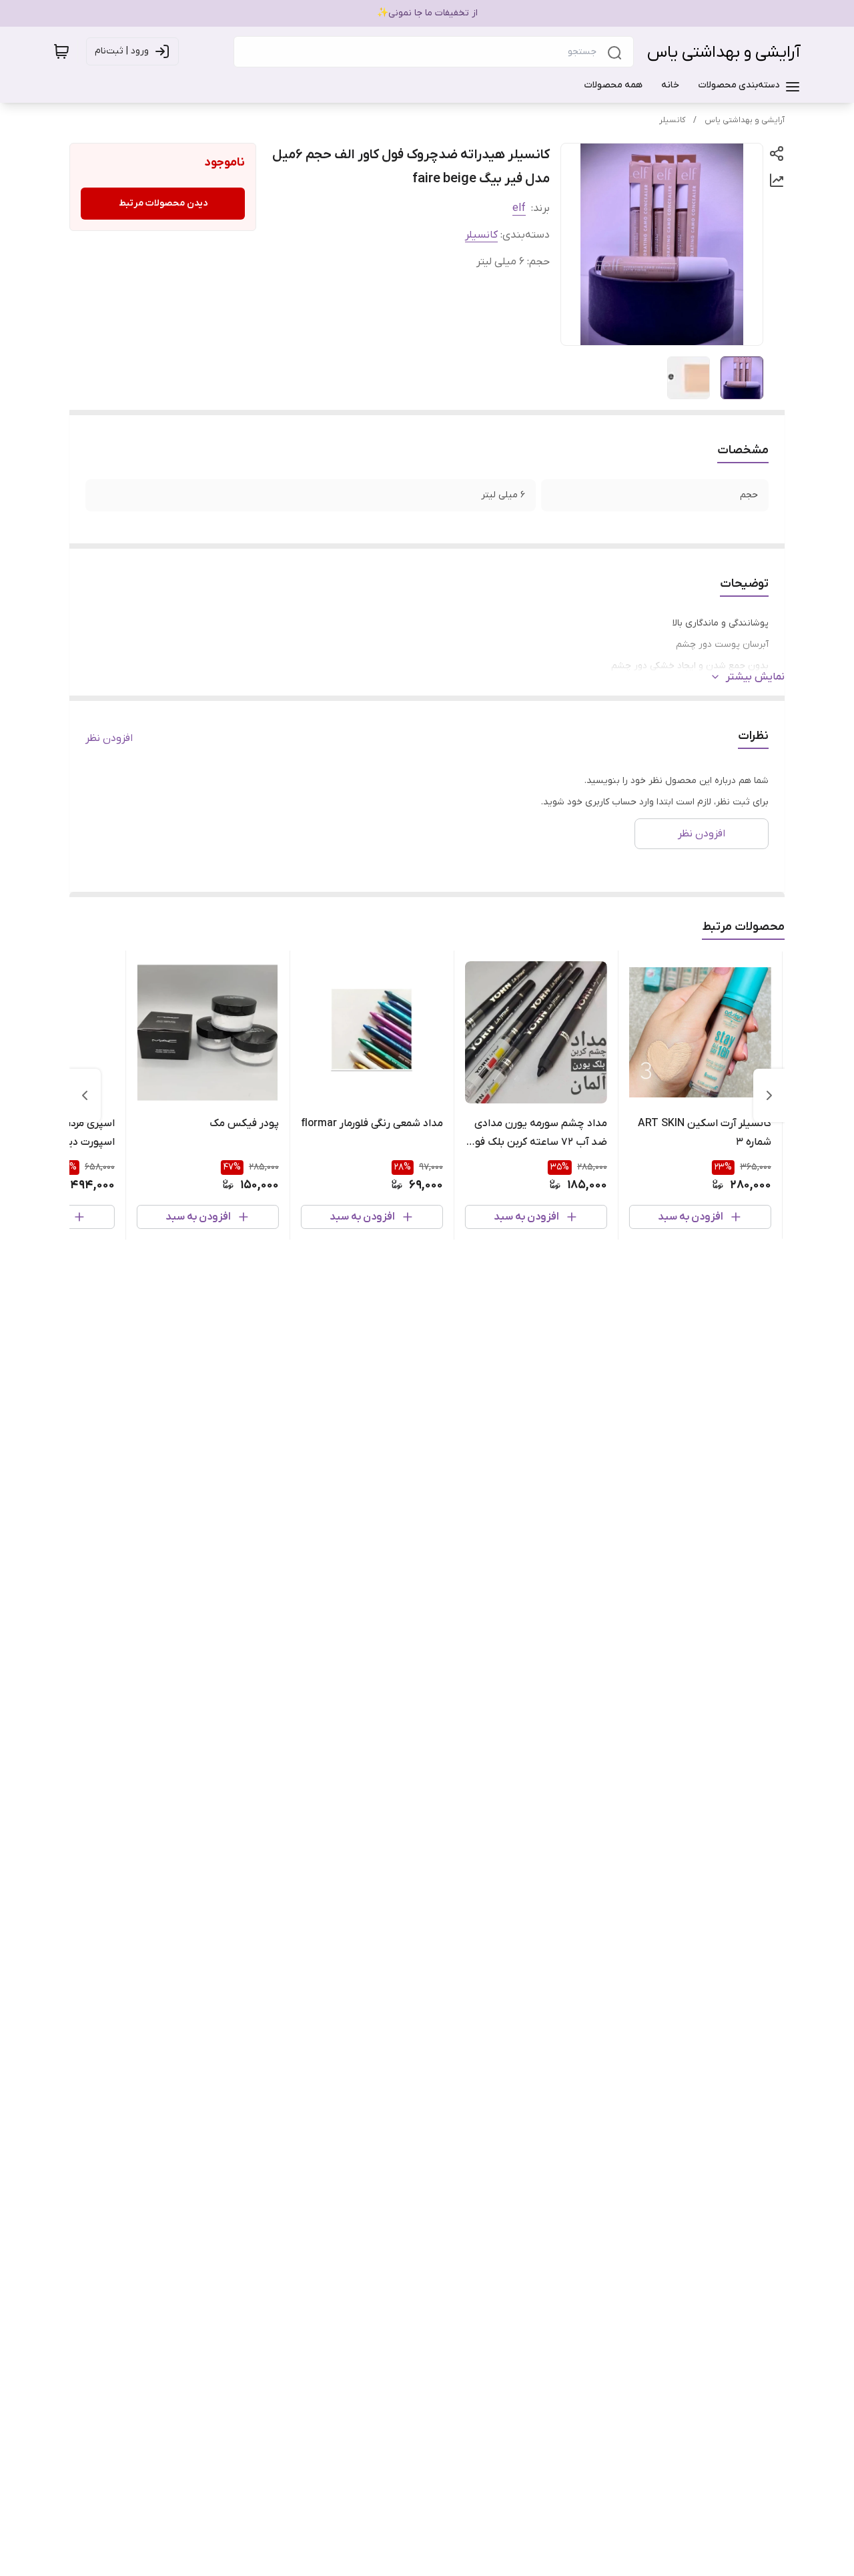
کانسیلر (672, 120)
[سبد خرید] (61, 51)
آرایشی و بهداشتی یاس (724, 52)
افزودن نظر (109, 738)
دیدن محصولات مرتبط (163, 203)
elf (519, 208)
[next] (85, 1095)
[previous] (769, 1095)
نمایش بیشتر (755, 677)
